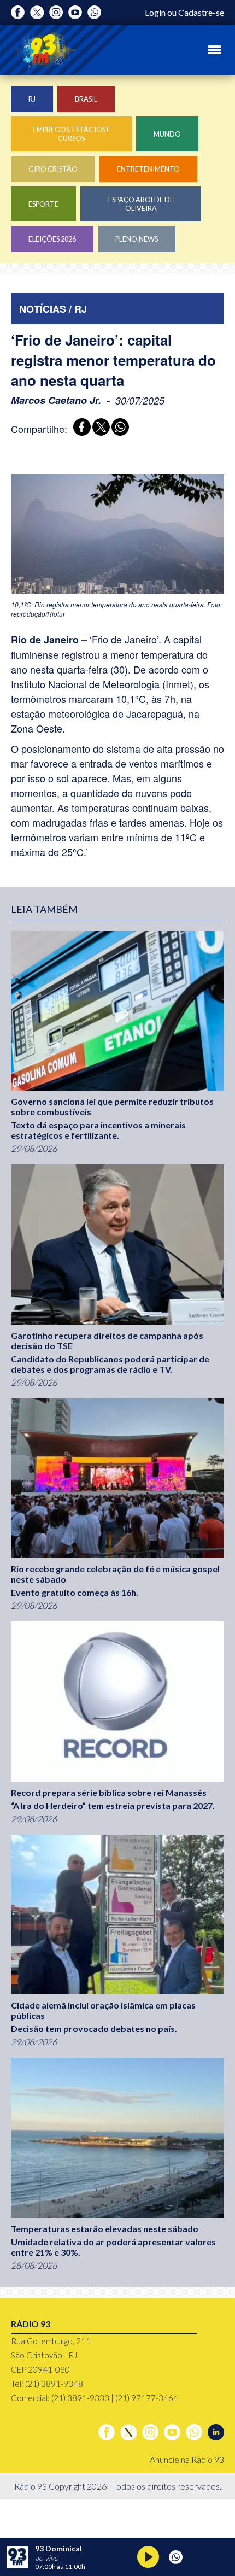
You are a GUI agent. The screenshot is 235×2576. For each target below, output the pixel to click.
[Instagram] (56, 12)
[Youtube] (75, 12)
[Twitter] (37, 12)
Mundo (167, 134)
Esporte (43, 204)
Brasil (86, 99)
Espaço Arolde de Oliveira (141, 204)
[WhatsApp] (118, 428)
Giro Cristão (53, 169)
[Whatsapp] (94, 12)
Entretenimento (148, 169)
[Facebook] (18, 12)
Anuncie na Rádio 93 (187, 2459)
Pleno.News (137, 239)
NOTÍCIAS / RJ (53, 309)
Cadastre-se (201, 12)
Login (155, 12)
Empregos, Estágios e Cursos (72, 134)
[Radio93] (44, 50)
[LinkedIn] (216, 2432)
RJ (32, 99)
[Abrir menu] (215, 50)
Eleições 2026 (52, 239)
